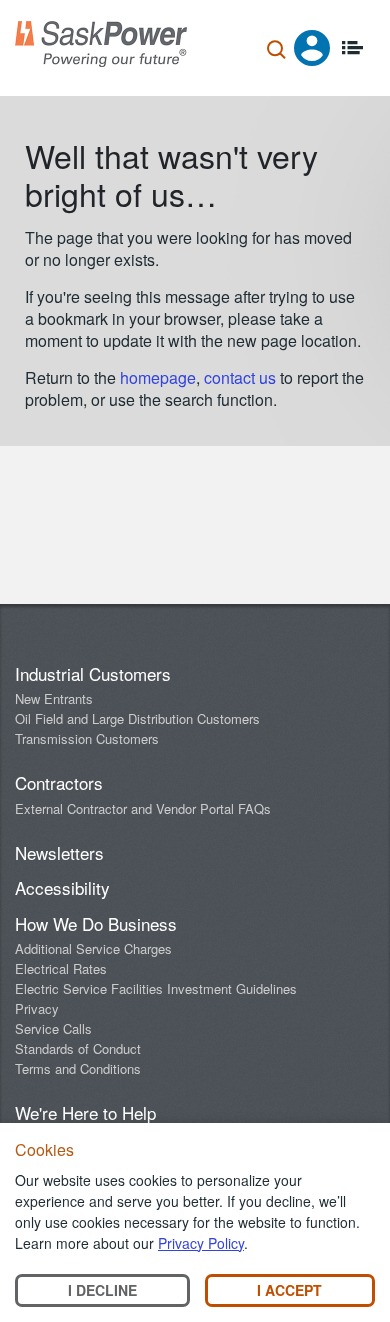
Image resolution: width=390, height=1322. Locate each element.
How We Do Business (96, 923)
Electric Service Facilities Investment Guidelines (156, 988)
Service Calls (53, 1028)
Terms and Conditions (78, 1068)
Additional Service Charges (93, 948)
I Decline (102, 1290)
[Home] (101, 44)
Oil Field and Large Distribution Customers (137, 718)
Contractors (59, 782)
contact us (242, 377)
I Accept (289, 1290)
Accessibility (62, 887)
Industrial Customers (93, 673)
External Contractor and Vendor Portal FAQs (143, 808)
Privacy (37, 1008)
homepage (158, 377)
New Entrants (54, 698)
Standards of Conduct (78, 1048)
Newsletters (59, 852)
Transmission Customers (87, 738)
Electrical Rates (61, 968)
